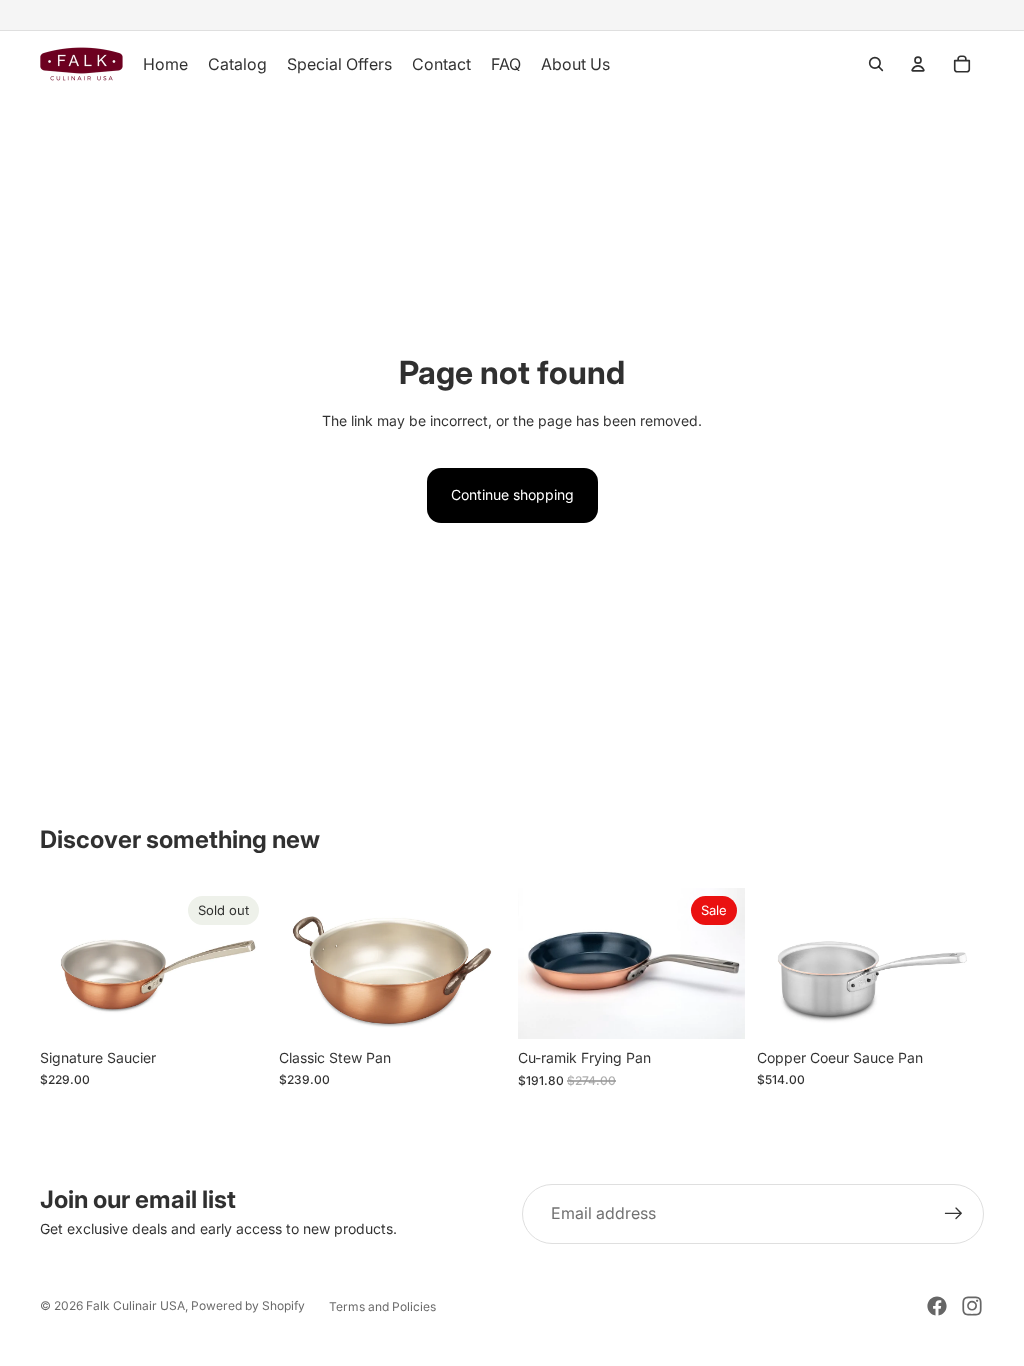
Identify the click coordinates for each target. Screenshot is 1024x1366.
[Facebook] (937, 1306)
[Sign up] (954, 1214)
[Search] (876, 64)
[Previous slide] (62, 964)
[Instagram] (972, 1306)
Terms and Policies (382, 1306)
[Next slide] (245, 964)
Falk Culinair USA (135, 1305)
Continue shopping (512, 494)
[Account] (918, 64)
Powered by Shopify (248, 1305)
